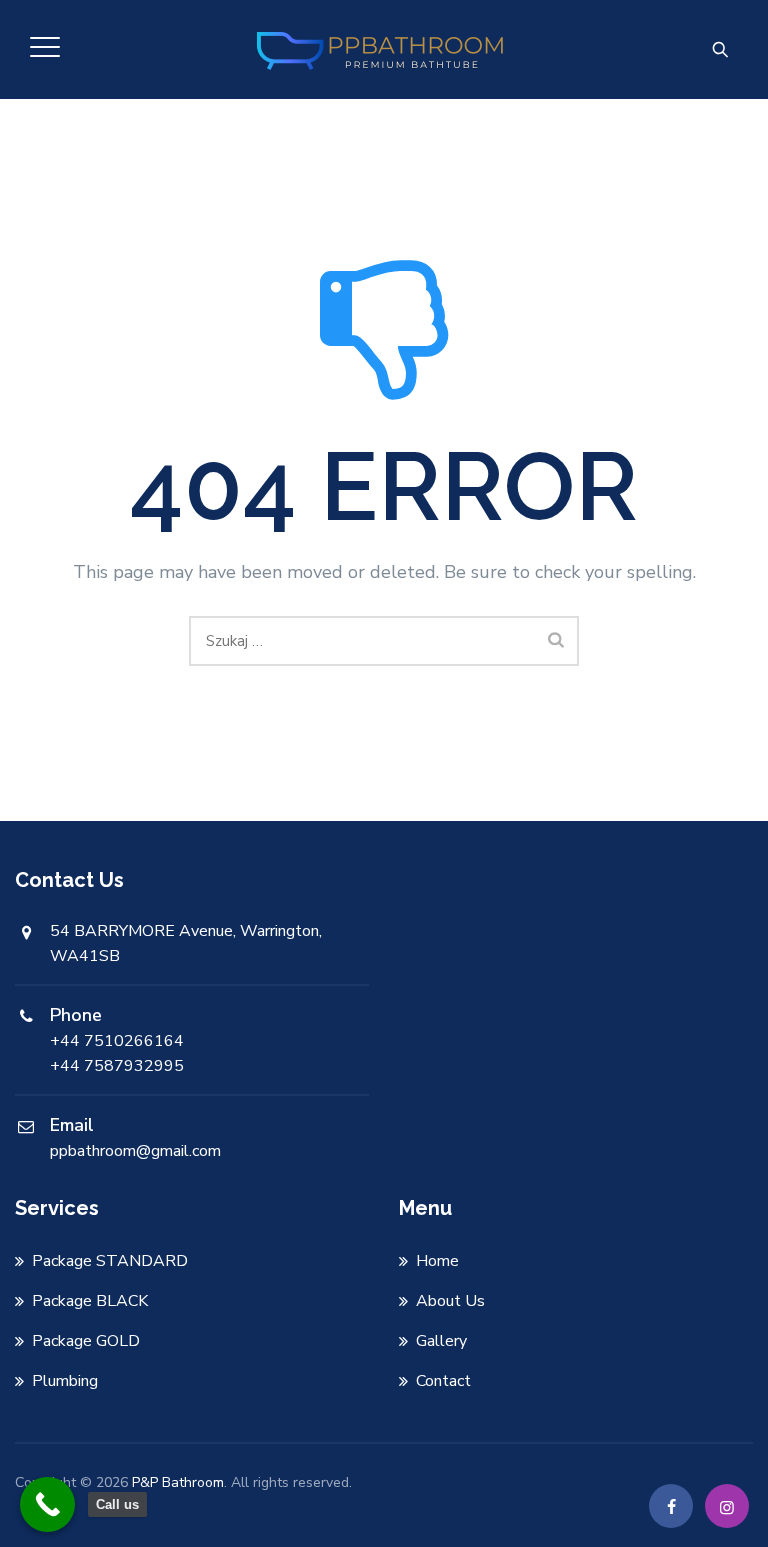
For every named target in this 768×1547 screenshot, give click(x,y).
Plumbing (65, 1381)
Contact (443, 1381)
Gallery (441, 1341)
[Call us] (47, 1504)
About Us (450, 1301)
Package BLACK (90, 1301)
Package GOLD (86, 1341)
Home (437, 1261)
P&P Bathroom (178, 1482)
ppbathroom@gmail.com (135, 1151)
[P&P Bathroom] (382, 49)
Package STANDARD (110, 1261)
